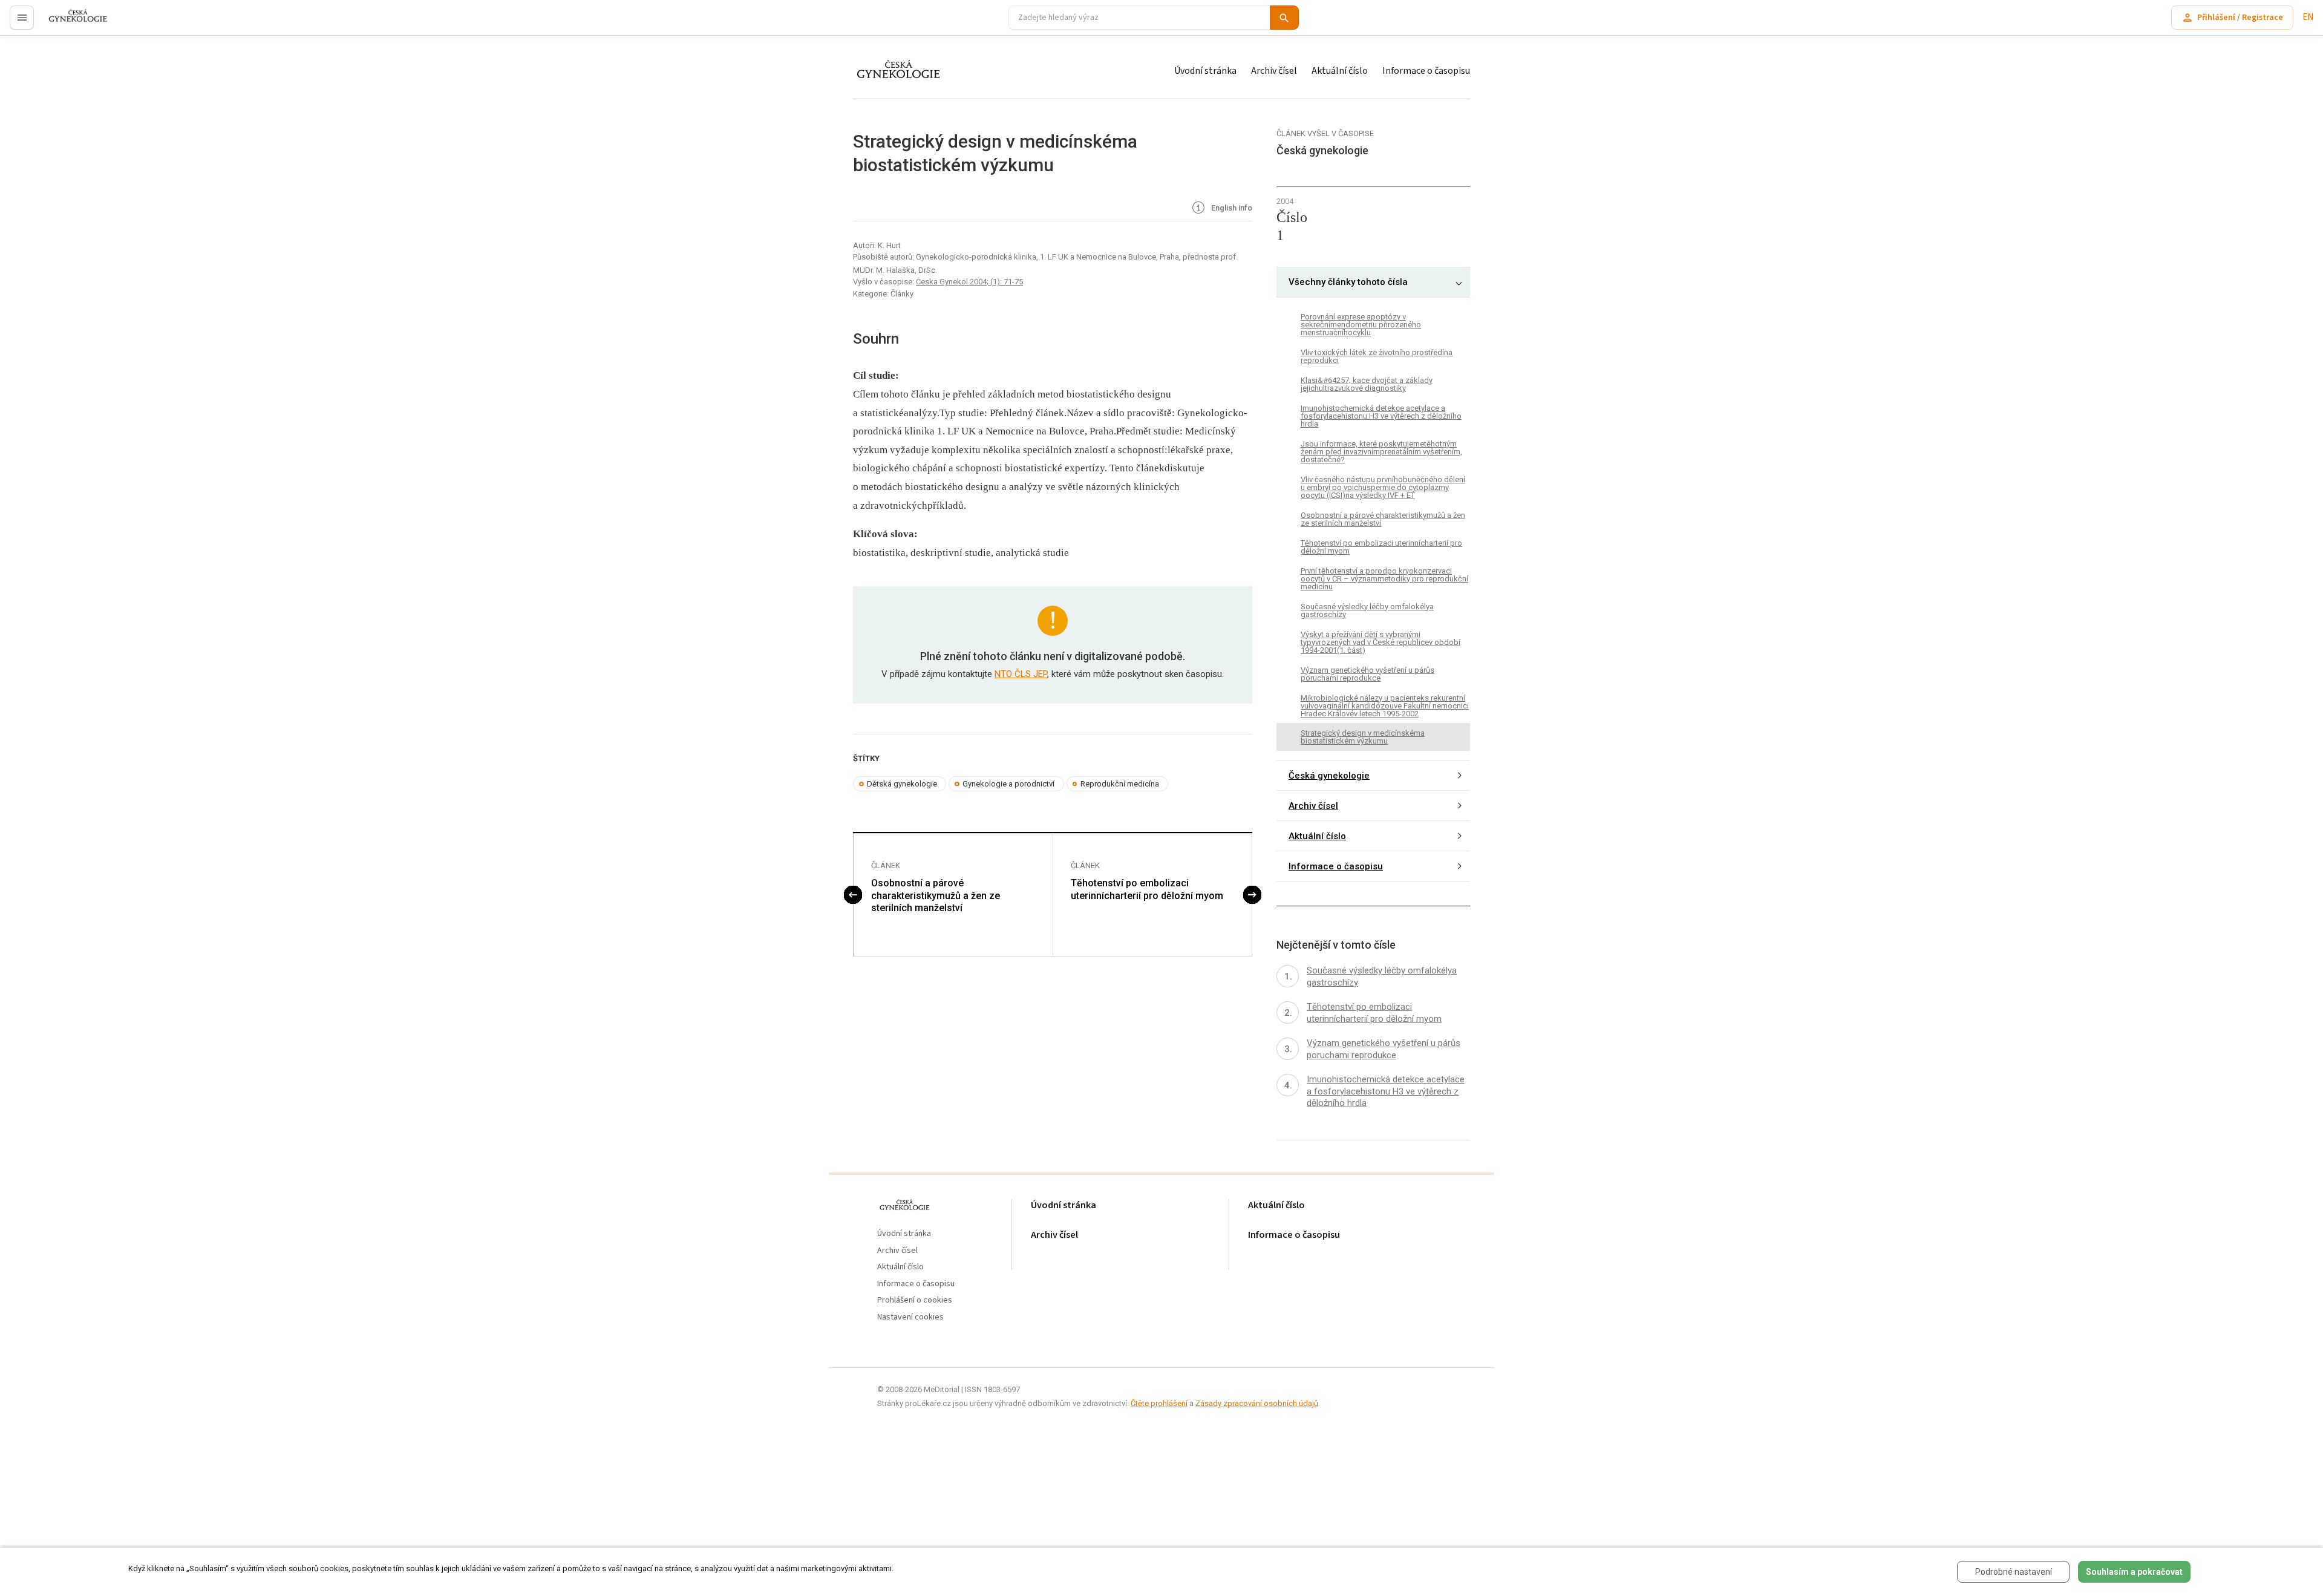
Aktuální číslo (1340, 71)
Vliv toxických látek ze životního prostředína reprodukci (1377, 356)
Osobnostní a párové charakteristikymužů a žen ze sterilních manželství (936, 896)
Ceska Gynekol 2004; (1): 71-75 (969, 282)
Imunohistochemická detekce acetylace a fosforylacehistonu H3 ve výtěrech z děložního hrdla (1381, 416)
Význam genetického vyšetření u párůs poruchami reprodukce (1367, 674)
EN (2308, 17)
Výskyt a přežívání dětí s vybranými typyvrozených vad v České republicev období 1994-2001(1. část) (1380, 642)
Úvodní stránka (1205, 71)
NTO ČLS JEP (1021, 674)
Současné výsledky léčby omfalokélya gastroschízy (1367, 610)
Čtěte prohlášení (1159, 1403)
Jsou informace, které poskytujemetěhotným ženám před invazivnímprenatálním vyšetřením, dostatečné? (1381, 452)
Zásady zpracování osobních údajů (1257, 1403)
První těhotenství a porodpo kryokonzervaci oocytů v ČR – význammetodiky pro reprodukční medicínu (1384, 579)
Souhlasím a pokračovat (2134, 1572)
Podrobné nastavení (2014, 1572)
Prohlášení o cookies (915, 1300)
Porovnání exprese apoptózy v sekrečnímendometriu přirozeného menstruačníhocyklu (1361, 325)
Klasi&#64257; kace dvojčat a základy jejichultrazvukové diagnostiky (1367, 384)
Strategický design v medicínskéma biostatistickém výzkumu (1363, 737)
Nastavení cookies (910, 1317)
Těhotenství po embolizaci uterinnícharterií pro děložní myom (1147, 889)
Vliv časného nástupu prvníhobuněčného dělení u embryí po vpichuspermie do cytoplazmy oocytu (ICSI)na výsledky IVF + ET (1383, 487)
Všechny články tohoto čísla (1348, 282)
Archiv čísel (1274, 71)
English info (1231, 208)
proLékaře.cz (70, 23)
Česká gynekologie (1329, 776)
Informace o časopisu (1426, 71)
